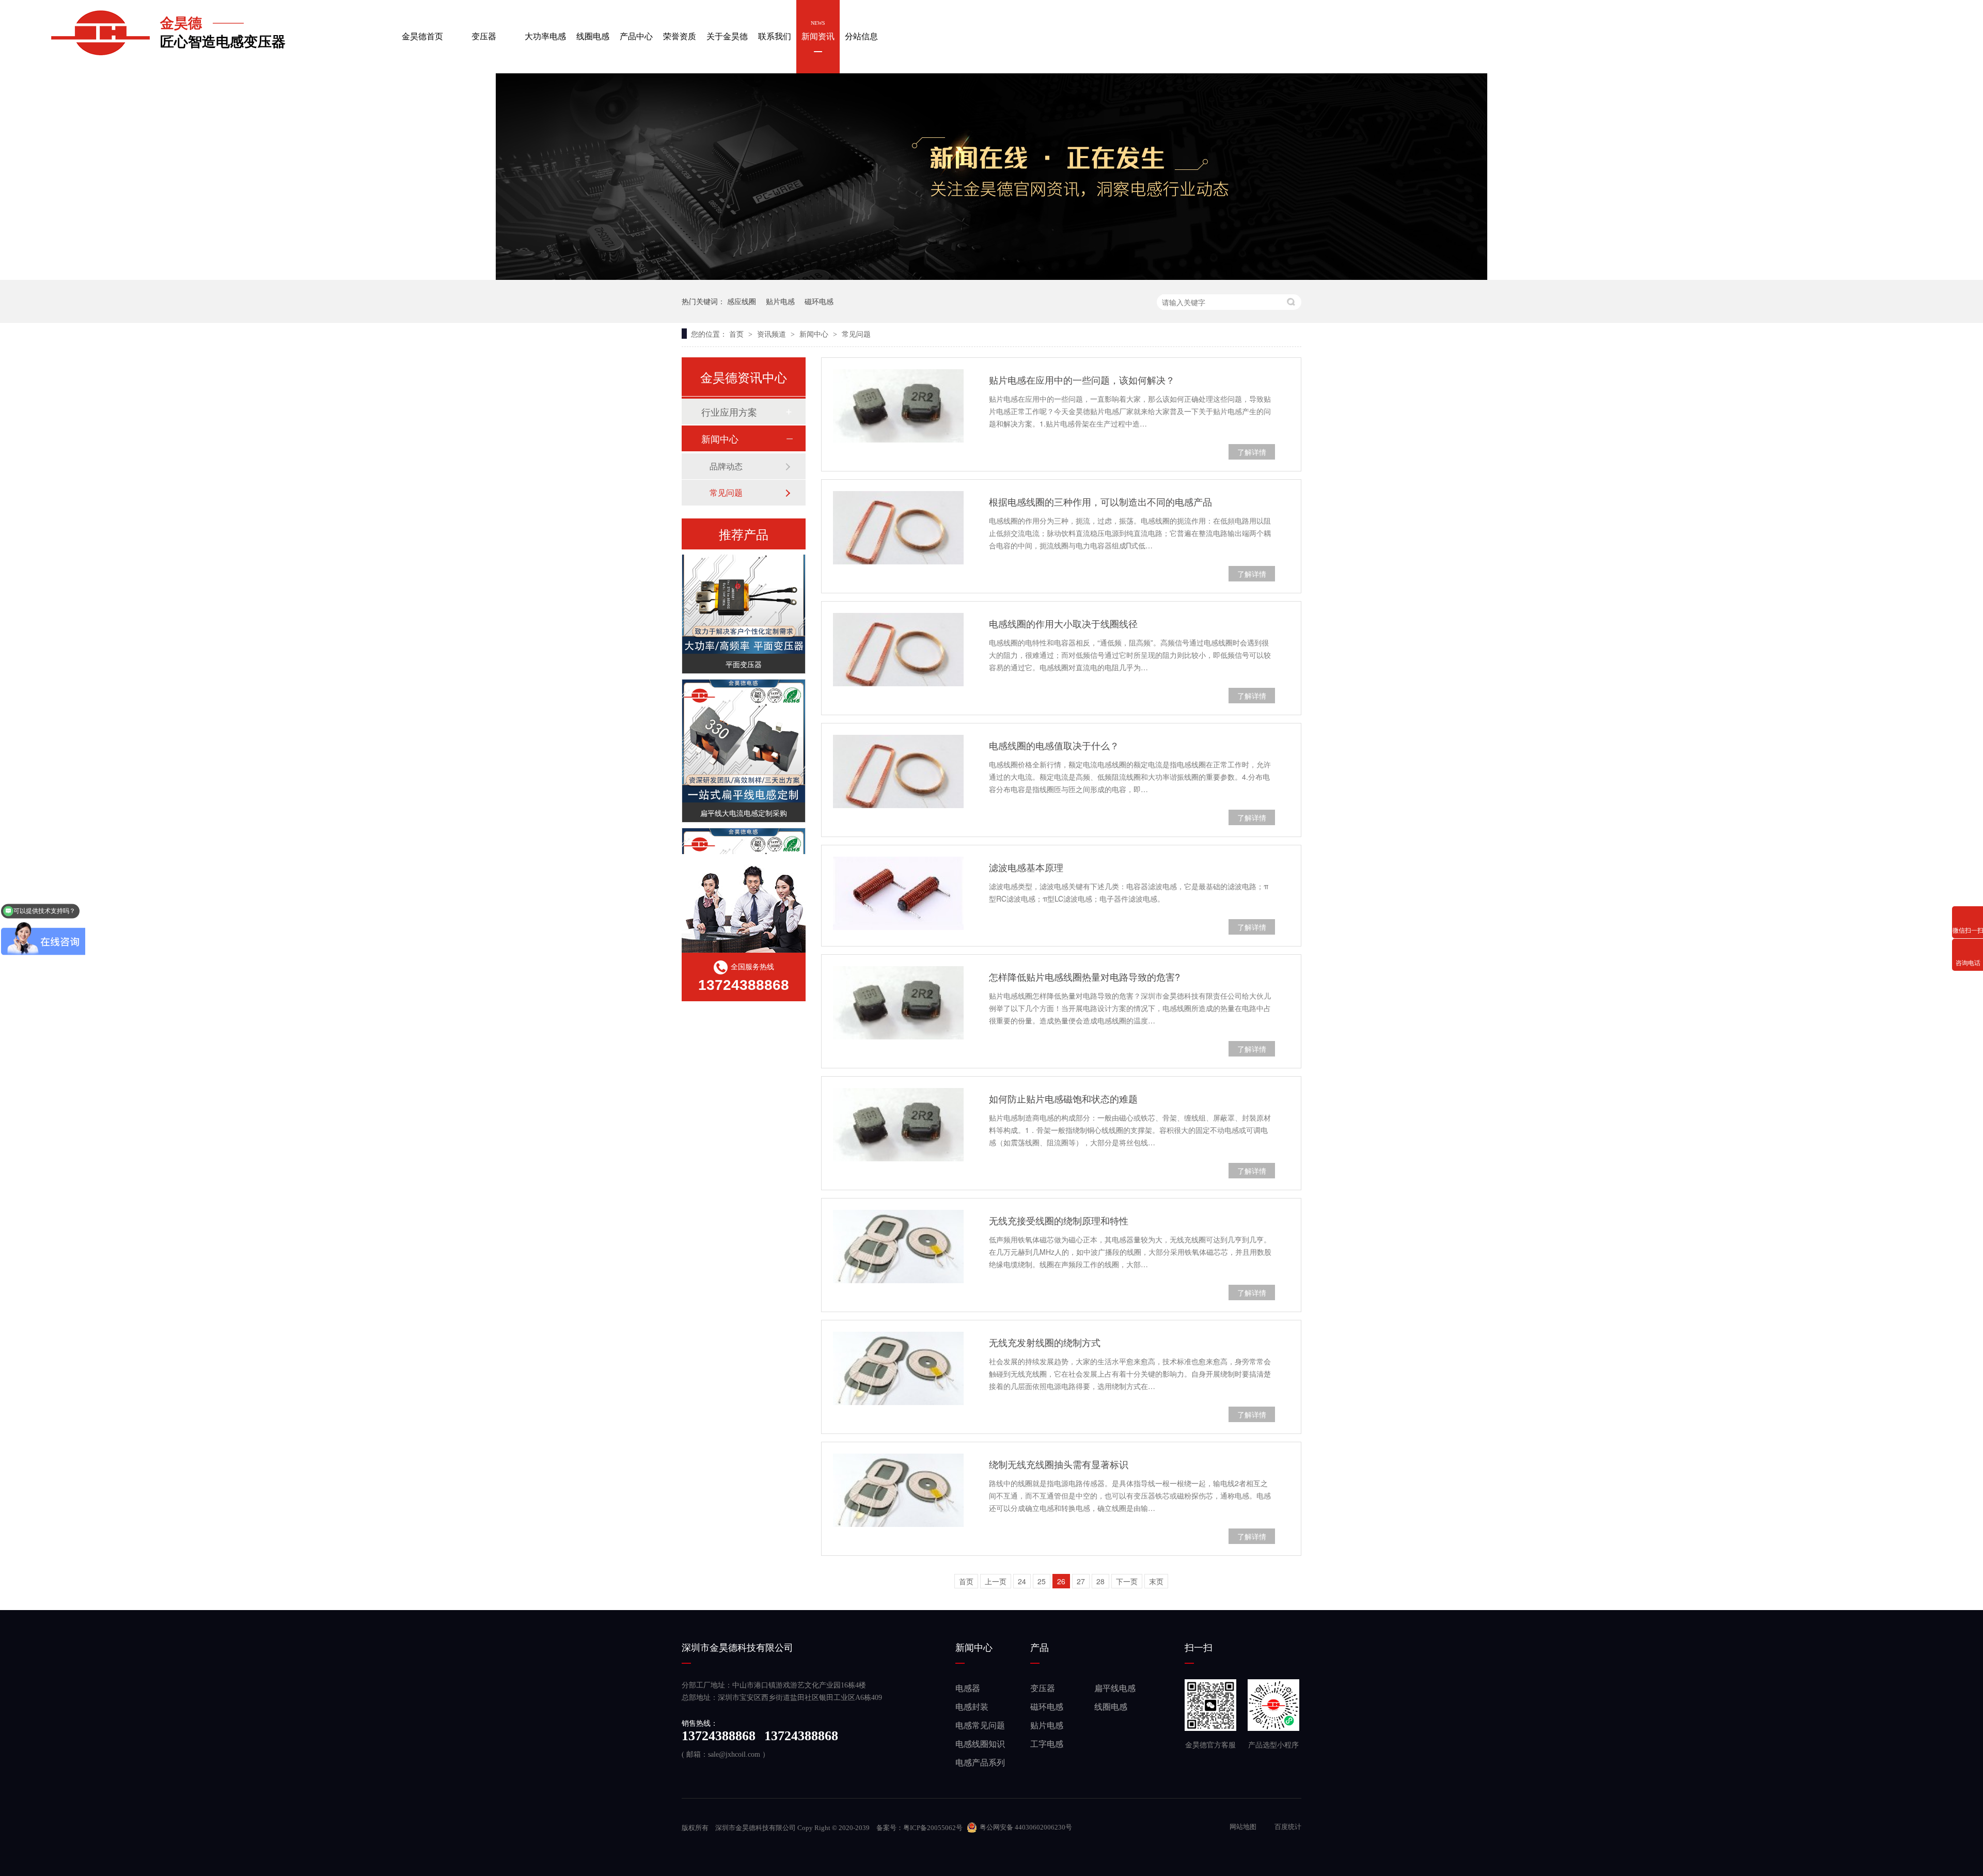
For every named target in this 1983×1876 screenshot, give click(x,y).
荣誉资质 (680, 30)
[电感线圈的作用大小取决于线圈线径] (898, 650)
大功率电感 (545, 30)
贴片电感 (780, 301)
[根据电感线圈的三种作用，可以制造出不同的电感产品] (898, 528)
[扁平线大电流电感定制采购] (744, 722)
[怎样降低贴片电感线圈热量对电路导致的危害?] (898, 1003)
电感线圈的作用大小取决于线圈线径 (1063, 623)
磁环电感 (819, 301)
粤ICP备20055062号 (933, 1828)
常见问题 (856, 334)
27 (1081, 1581)
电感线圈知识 (980, 1744)
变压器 (484, 30)
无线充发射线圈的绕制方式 (1045, 1342)
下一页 (1127, 1581)
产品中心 (636, 30)
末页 (1156, 1581)
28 (1100, 1581)
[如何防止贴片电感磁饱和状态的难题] (898, 1125)
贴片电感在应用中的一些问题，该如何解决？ (1082, 380)
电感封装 (972, 1707)
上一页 (996, 1581)
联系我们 (775, 30)
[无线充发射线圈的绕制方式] (898, 1368)
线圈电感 (593, 30)
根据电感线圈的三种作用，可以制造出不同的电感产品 (1100, 501)
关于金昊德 (727, 30)
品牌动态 (726, 466)
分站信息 (861, 30)
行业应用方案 (729, 412)
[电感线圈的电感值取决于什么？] (898, 771)
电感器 (968, 1688)
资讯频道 (773, 334)
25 (1042, 1581)
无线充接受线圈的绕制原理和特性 (1059, 1220)
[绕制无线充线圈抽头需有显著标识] (898, 1490)
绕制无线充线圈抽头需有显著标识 (1059, 1464)
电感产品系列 (980, 1763)
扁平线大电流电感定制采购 (744, 794)
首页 (737, 334)
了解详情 (1252, 452)
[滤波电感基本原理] (898, 893)
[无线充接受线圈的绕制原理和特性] (898, 1247)
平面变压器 (744, 645)
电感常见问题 (980, 1725)
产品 (1040, 1648)
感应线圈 (742, 301)
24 (1022, 1581)
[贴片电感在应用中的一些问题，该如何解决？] (898, 406)
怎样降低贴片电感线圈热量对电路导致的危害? (1084, 976)
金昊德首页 (422, 30)
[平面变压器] (744, 573)
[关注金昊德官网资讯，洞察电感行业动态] (991, 277)
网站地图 (1244, 1827)
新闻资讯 (818, 30)
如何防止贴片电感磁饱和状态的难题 (1063, 1098)
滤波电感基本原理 (1026, 867)
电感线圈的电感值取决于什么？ (1054, 745)
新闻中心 (815, 334)
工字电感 (1047, 1744)
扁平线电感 (1115, 1688)
